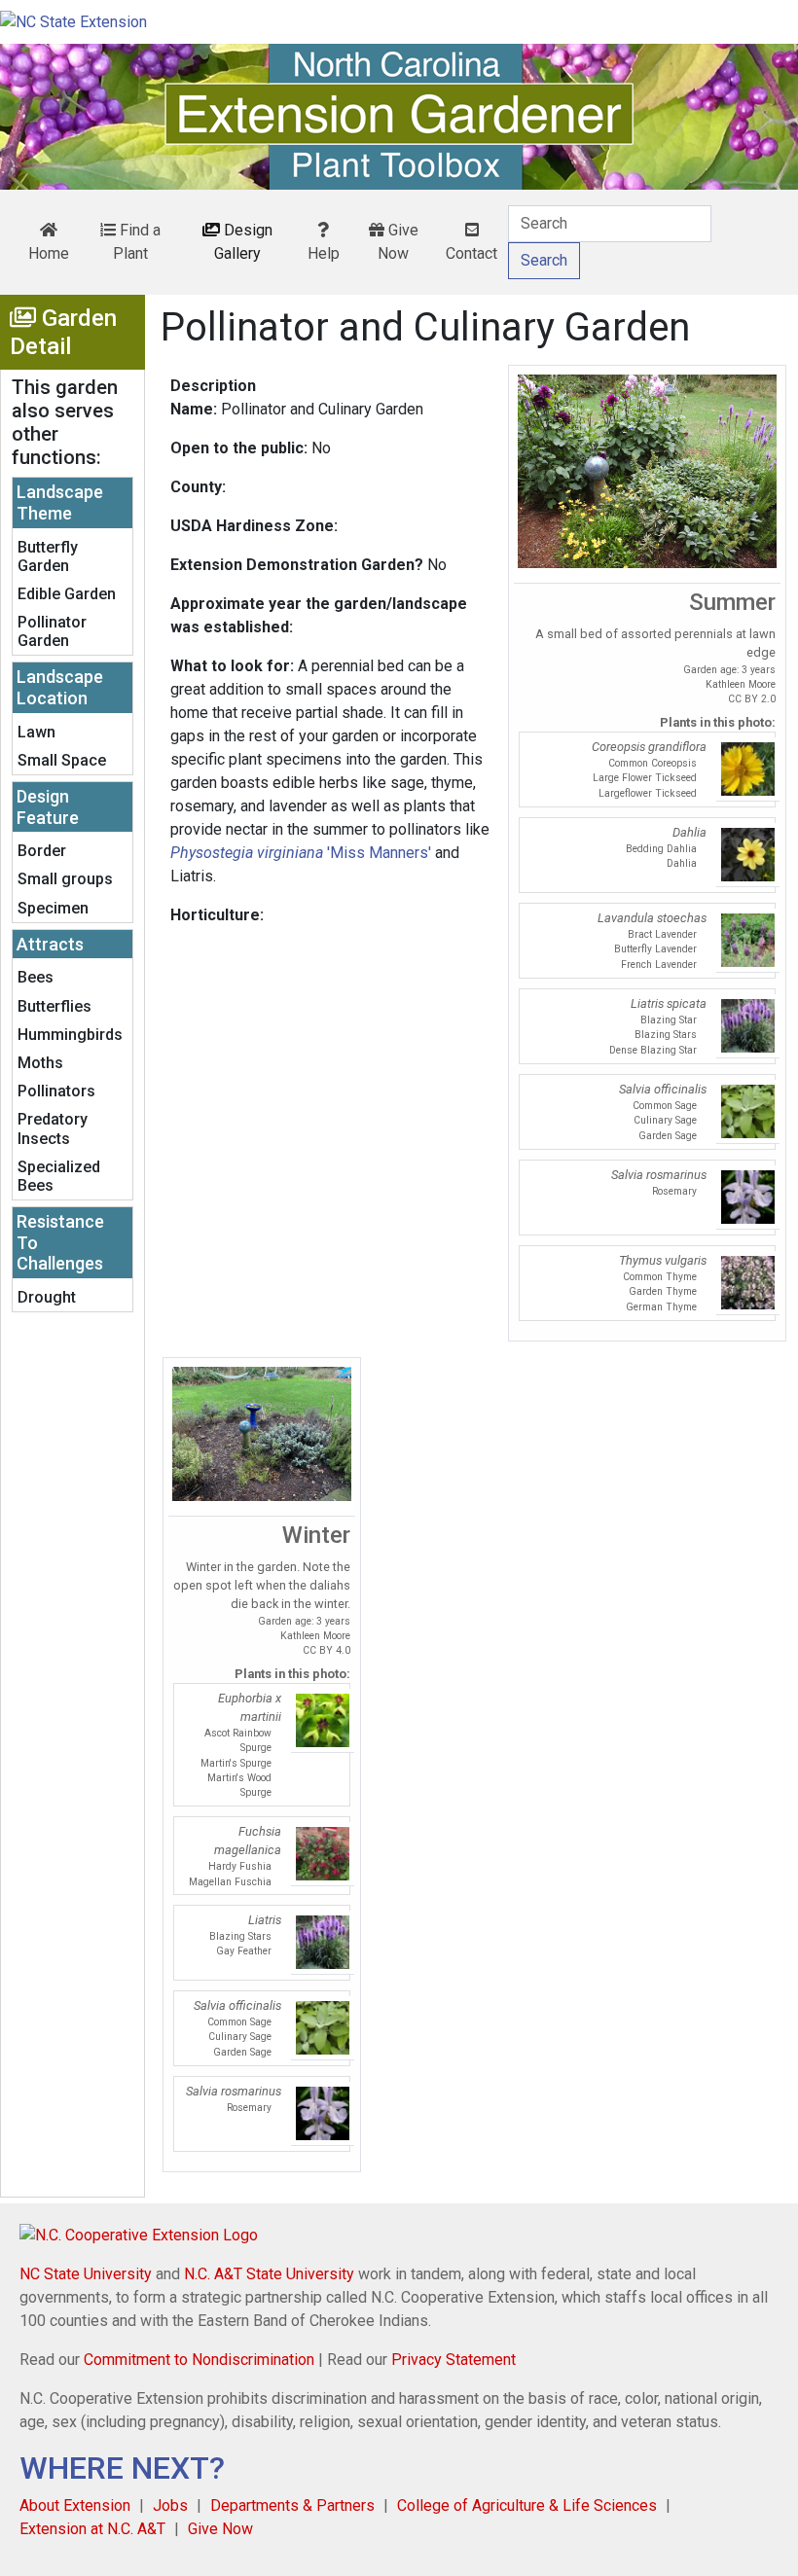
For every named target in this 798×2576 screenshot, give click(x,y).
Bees (36, 977)
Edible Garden (67, 594)
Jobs (170, 2505)
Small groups (65, 879)
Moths (40, 1063)
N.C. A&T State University (269, 2274)
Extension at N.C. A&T (92, 2529)
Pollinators (56, 1091)
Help (324, 253)
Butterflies (54, 1006)
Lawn (36, 732)
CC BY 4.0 (326, 1650)
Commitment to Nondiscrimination (199, 2360)
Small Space (62, 760)
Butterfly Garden (48, 556)
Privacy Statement (453, 2360)
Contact (472, 253)
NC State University (86, 2274)
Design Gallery (243, 242)
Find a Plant (137, 242)
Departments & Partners (292, 2505)
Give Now (398, 242)
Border (42, 851)
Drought (47, 1297)
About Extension (75, 2505)
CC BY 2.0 (752, 699)
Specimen (53, 908)
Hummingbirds (70, 1035)
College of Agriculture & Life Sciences (527, 2505)
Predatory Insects (53, 1128)
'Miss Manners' (301, 853)
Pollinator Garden (52, 631)
